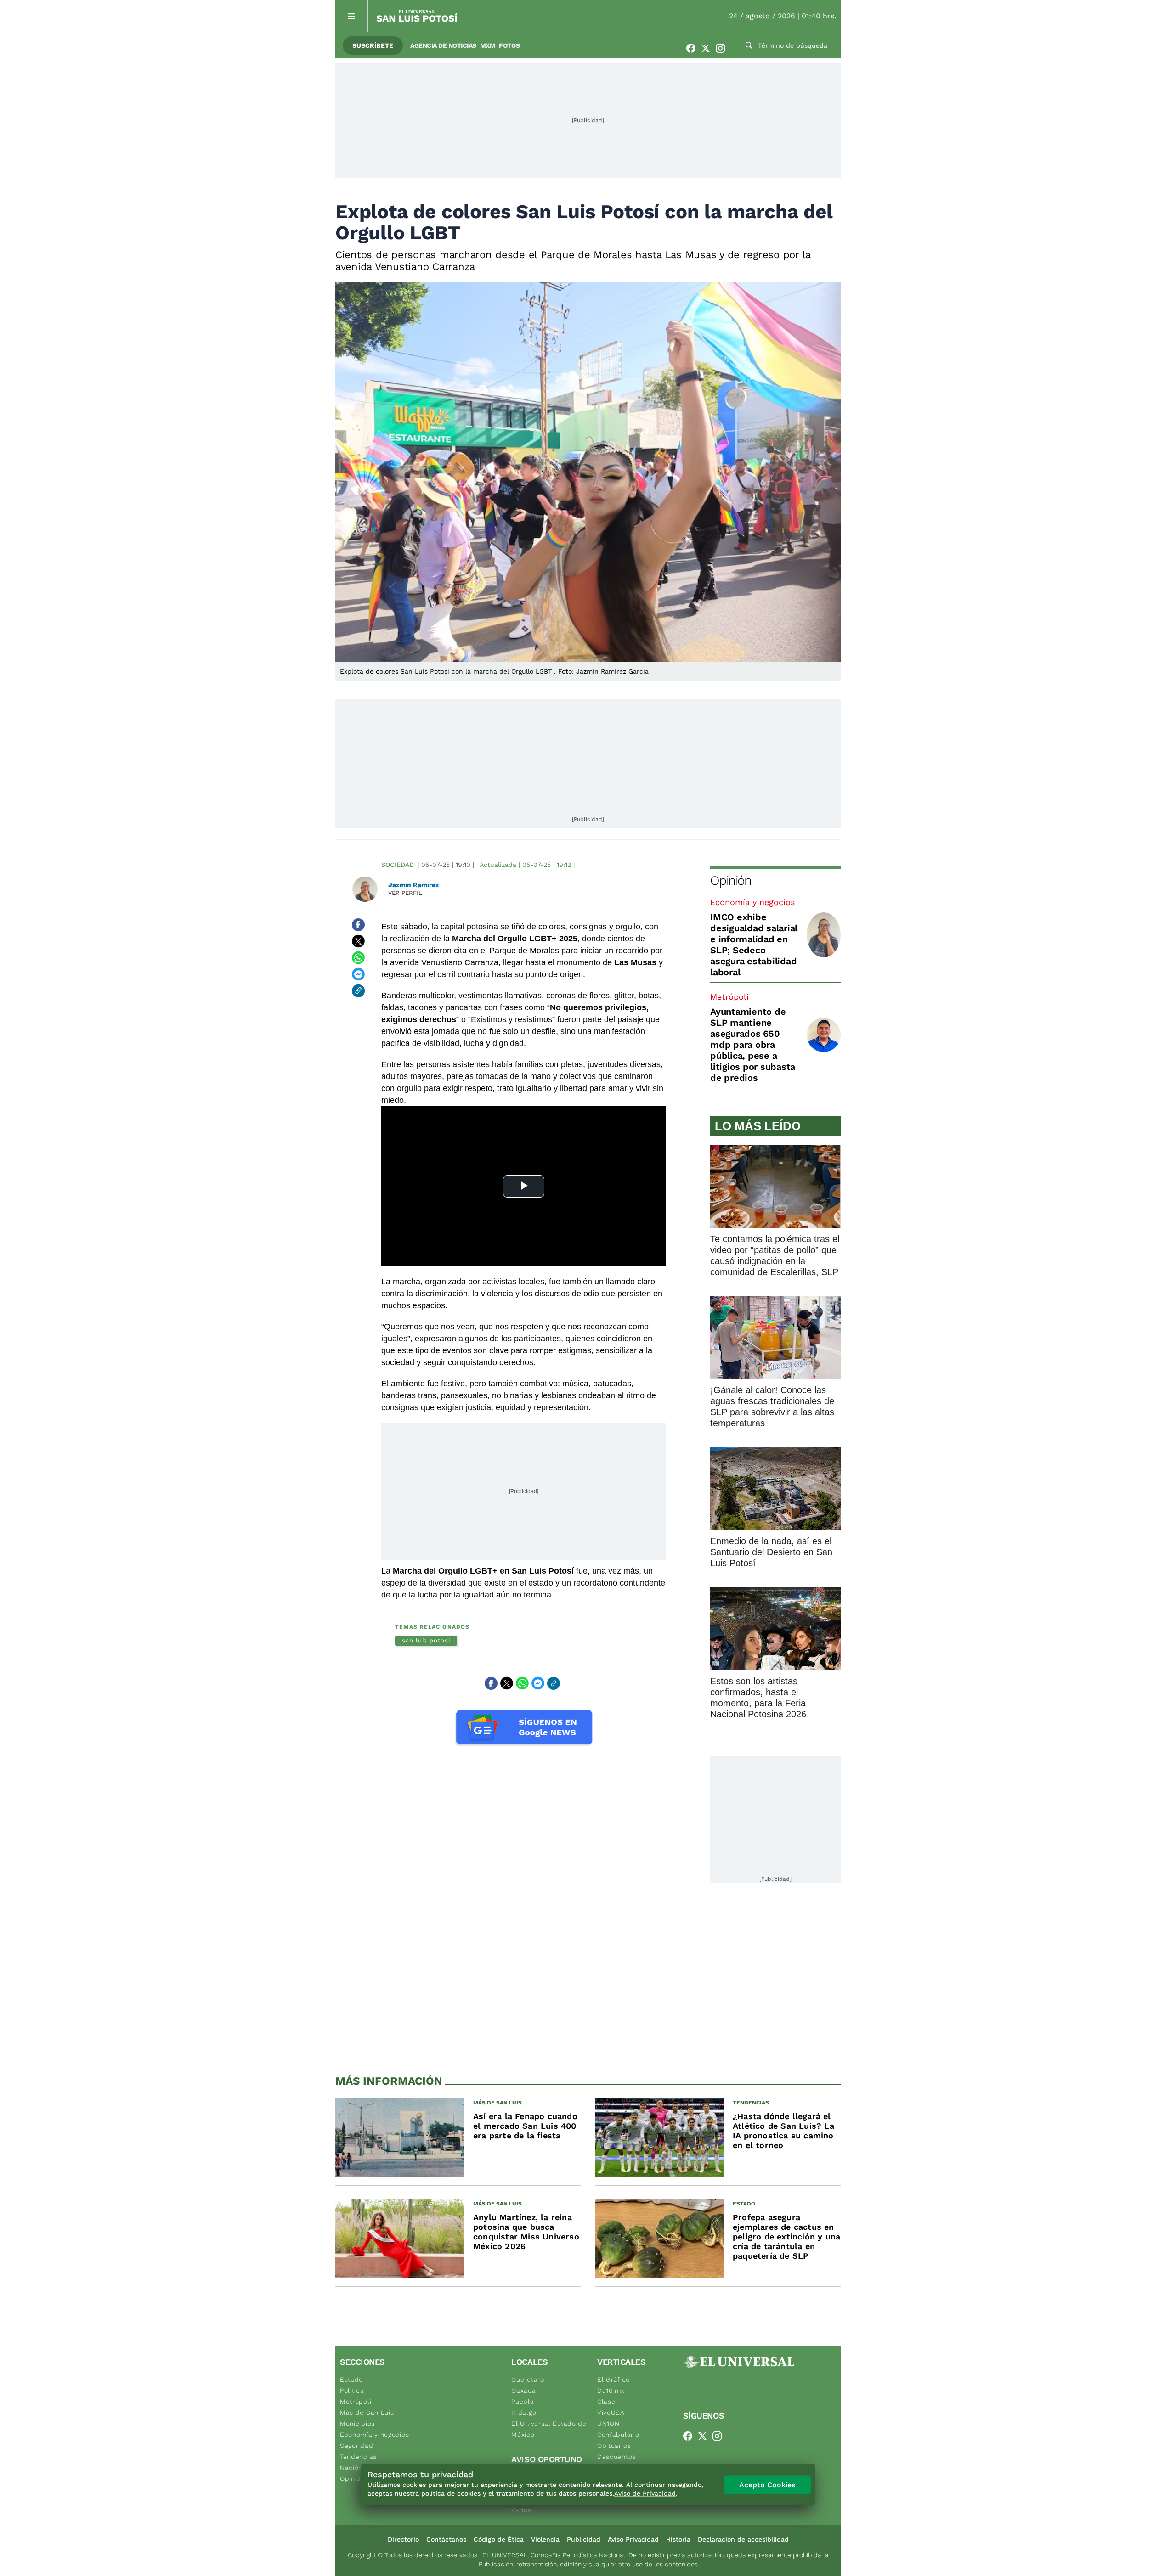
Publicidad (584, 2539)
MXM (488, 45)
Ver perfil (405, 893)
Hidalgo (524, 2413)
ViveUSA (611, 2413)
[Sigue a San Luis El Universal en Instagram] (723, 48)
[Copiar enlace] (358, 991)
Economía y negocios (752, 902)
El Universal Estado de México (549, 2429)
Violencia (545, 2539)
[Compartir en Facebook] (358, 925)
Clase (606, 2402)
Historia (678, 2539)
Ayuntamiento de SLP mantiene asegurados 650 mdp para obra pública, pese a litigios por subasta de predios (753, 1045)
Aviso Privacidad (633, 2539)
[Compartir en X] (358, 941)
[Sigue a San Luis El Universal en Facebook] (694, 48)
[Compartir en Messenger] (358, 974)
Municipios (357, 2424)
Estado (351, 2379)
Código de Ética (499, 2539)
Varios (521, 2510)
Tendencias (358, 2457)
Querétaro (528, 2379)
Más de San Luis (367, 2413)
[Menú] (352, 16)
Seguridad (356, 2446)
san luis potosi (426, 1640)
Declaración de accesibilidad (743, 2539)
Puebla (523, 2402)
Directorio (403, 2539)
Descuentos (616, 2457)
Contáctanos (446, 2539)
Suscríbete (373, 45)
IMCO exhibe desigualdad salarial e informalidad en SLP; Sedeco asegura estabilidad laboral (754, 945)
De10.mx (611, 2390)
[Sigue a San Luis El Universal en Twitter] (708, 48)
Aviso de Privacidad (645, 2493)
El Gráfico (613, 2379)
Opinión (731, 880)
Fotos (509, 45)
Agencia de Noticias (443, 45)
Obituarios (614, 2446)
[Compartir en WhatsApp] (358, 958)
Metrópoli (729, 997)
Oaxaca (523, 2390)
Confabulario (618, 2435)
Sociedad (398, 865)
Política (352, 2390)
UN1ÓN (608, 2424)
